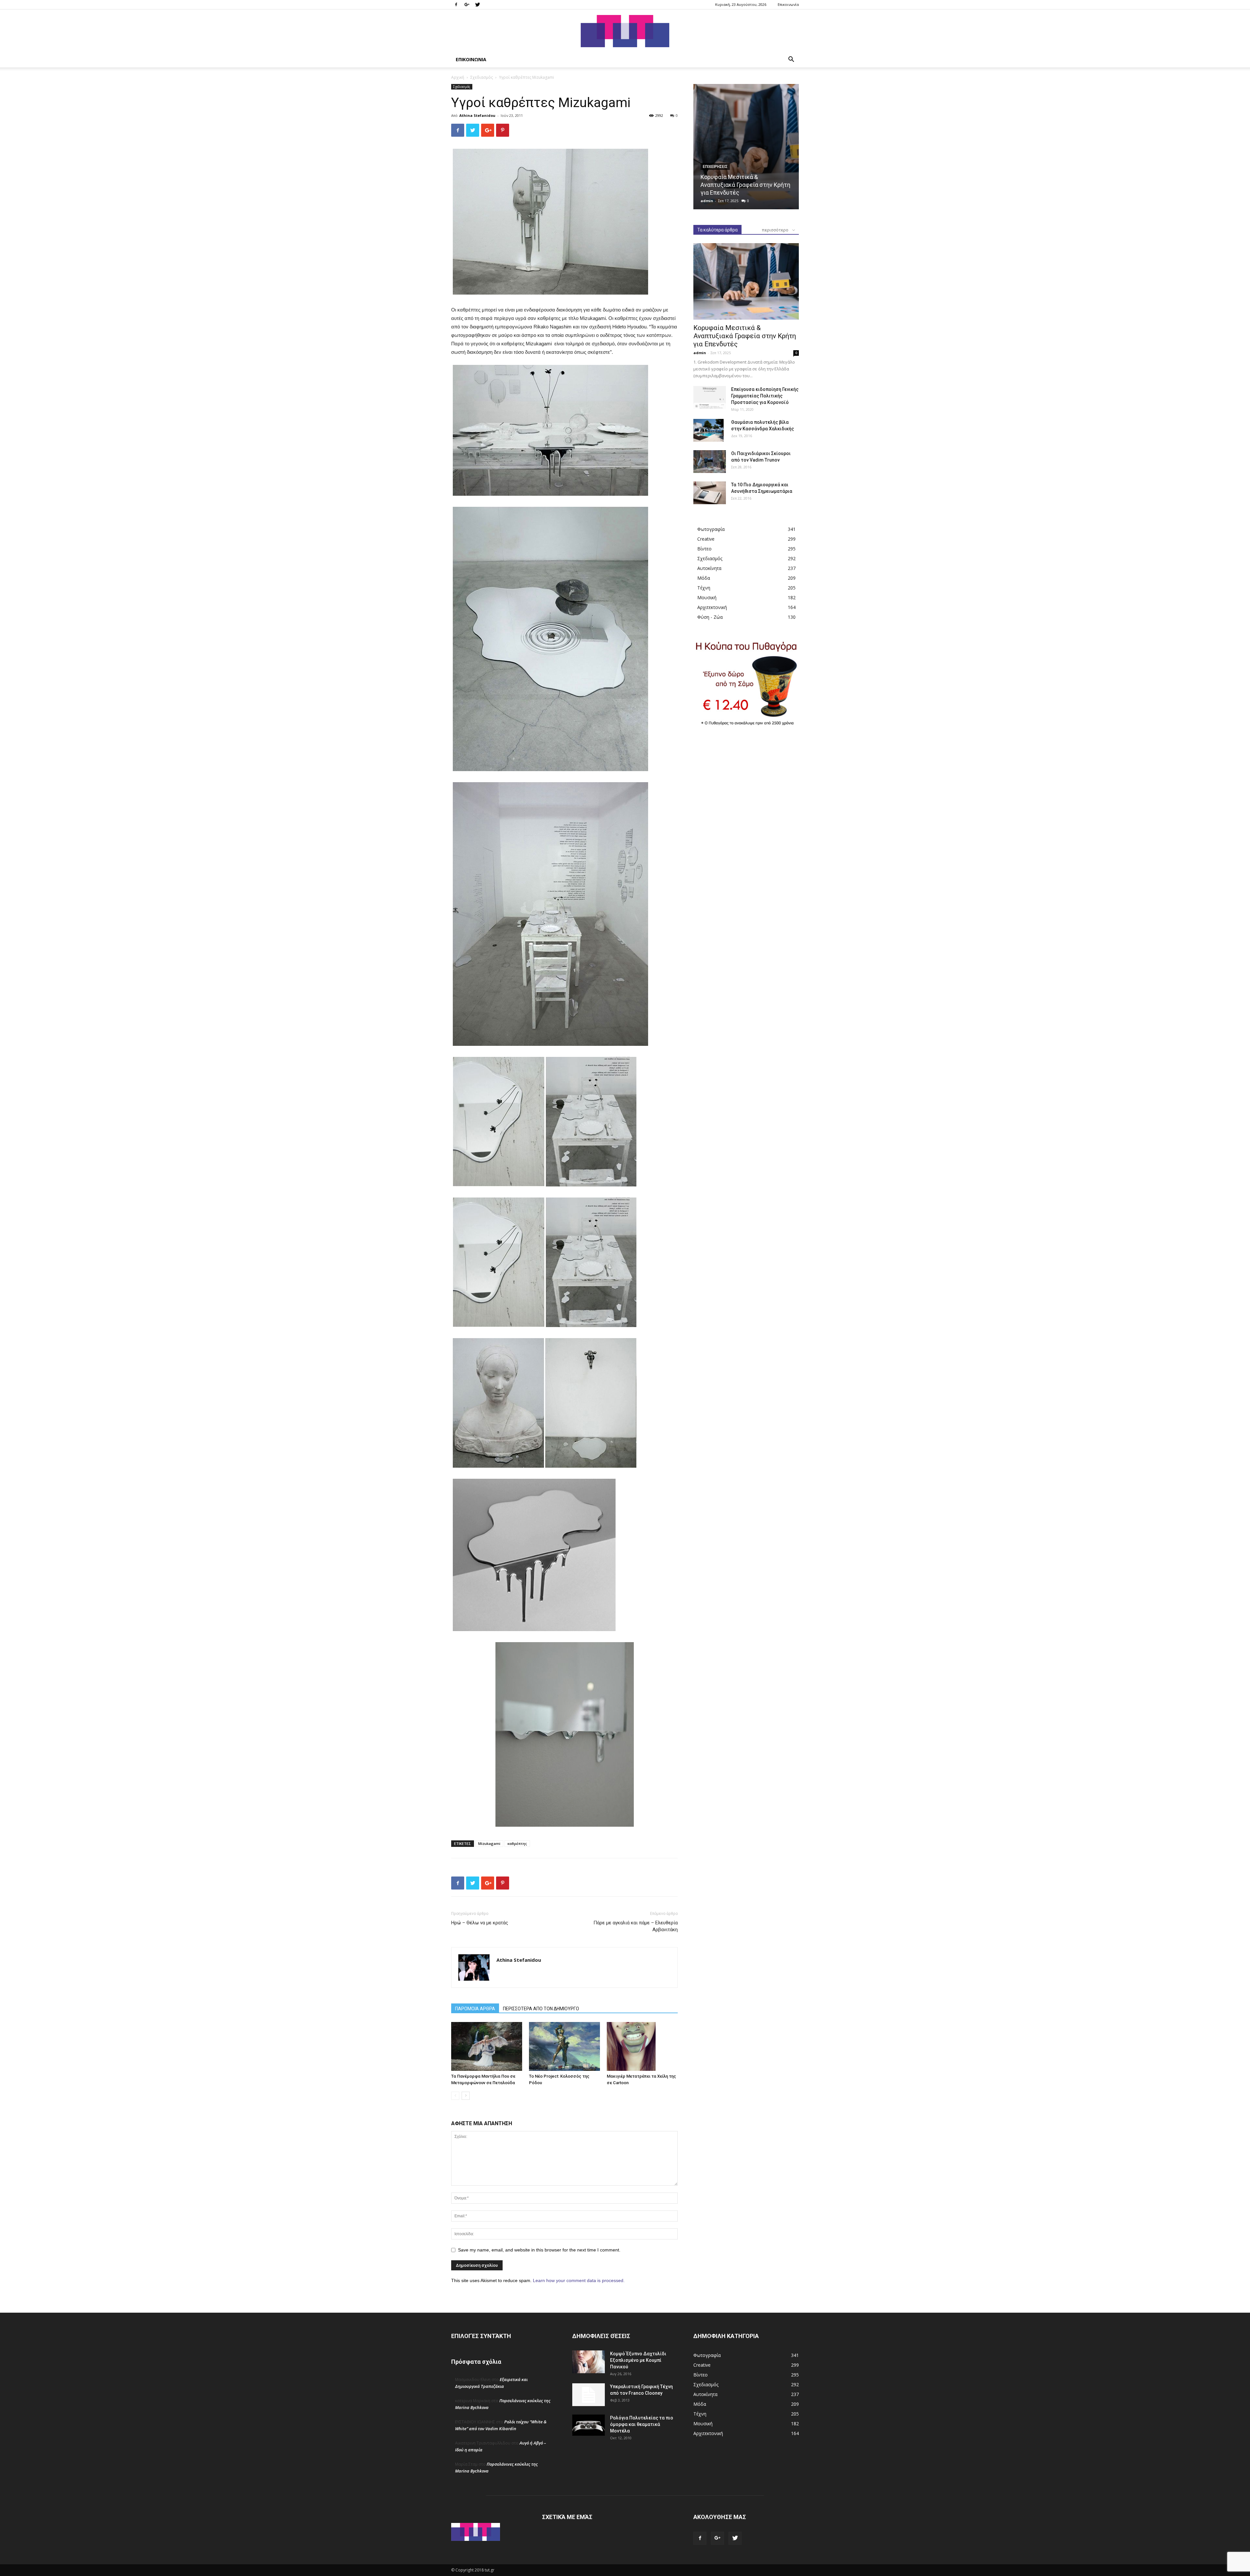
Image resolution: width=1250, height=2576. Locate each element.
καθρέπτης (517, 1843)
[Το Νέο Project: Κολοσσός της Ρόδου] (564, 2046)
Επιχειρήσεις (715, 167)
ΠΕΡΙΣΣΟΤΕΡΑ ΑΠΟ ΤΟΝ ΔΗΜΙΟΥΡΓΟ (541, 2009)
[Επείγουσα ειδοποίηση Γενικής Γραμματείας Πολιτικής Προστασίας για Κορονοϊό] (710, 397)
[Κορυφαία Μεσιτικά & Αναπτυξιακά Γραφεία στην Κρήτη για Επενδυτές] (746, 147)
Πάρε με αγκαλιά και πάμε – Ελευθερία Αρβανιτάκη (636, 1926)
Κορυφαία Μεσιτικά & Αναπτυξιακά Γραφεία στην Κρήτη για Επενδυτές (745, 185)
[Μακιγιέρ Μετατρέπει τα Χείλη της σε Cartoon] (642, 2046)
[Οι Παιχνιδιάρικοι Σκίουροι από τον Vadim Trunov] (710, 462)
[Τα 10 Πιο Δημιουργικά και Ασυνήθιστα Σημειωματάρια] (710, 493)
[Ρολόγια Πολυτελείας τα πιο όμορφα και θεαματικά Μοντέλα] (589, 2425)
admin (707, 201)
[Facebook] (456, 5)
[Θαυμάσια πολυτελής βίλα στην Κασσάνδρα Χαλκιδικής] (708, 430)
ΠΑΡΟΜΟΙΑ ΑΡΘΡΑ (475, 2009)
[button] (791, 60)
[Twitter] (478, 5)
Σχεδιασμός (482, 77)
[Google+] (467, 5)
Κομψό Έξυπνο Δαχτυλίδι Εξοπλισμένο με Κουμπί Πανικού (638, 2360)
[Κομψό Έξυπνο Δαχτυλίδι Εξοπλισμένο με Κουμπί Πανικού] (589, 2362)
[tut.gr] (625, 31)
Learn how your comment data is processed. (579, 2280)
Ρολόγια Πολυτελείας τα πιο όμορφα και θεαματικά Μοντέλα (642, 2424)
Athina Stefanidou (477, 115)
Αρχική (458, 77)
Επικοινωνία (788, 4)
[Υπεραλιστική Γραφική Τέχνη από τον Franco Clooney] (589, 2395)
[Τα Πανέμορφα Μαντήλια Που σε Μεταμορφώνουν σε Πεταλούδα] (487, 2046)
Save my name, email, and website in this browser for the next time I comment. (539, 2250)
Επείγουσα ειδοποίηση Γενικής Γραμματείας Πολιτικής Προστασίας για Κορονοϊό (765, 396)
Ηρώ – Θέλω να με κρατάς (480, 1923)
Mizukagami (489, 1843)
